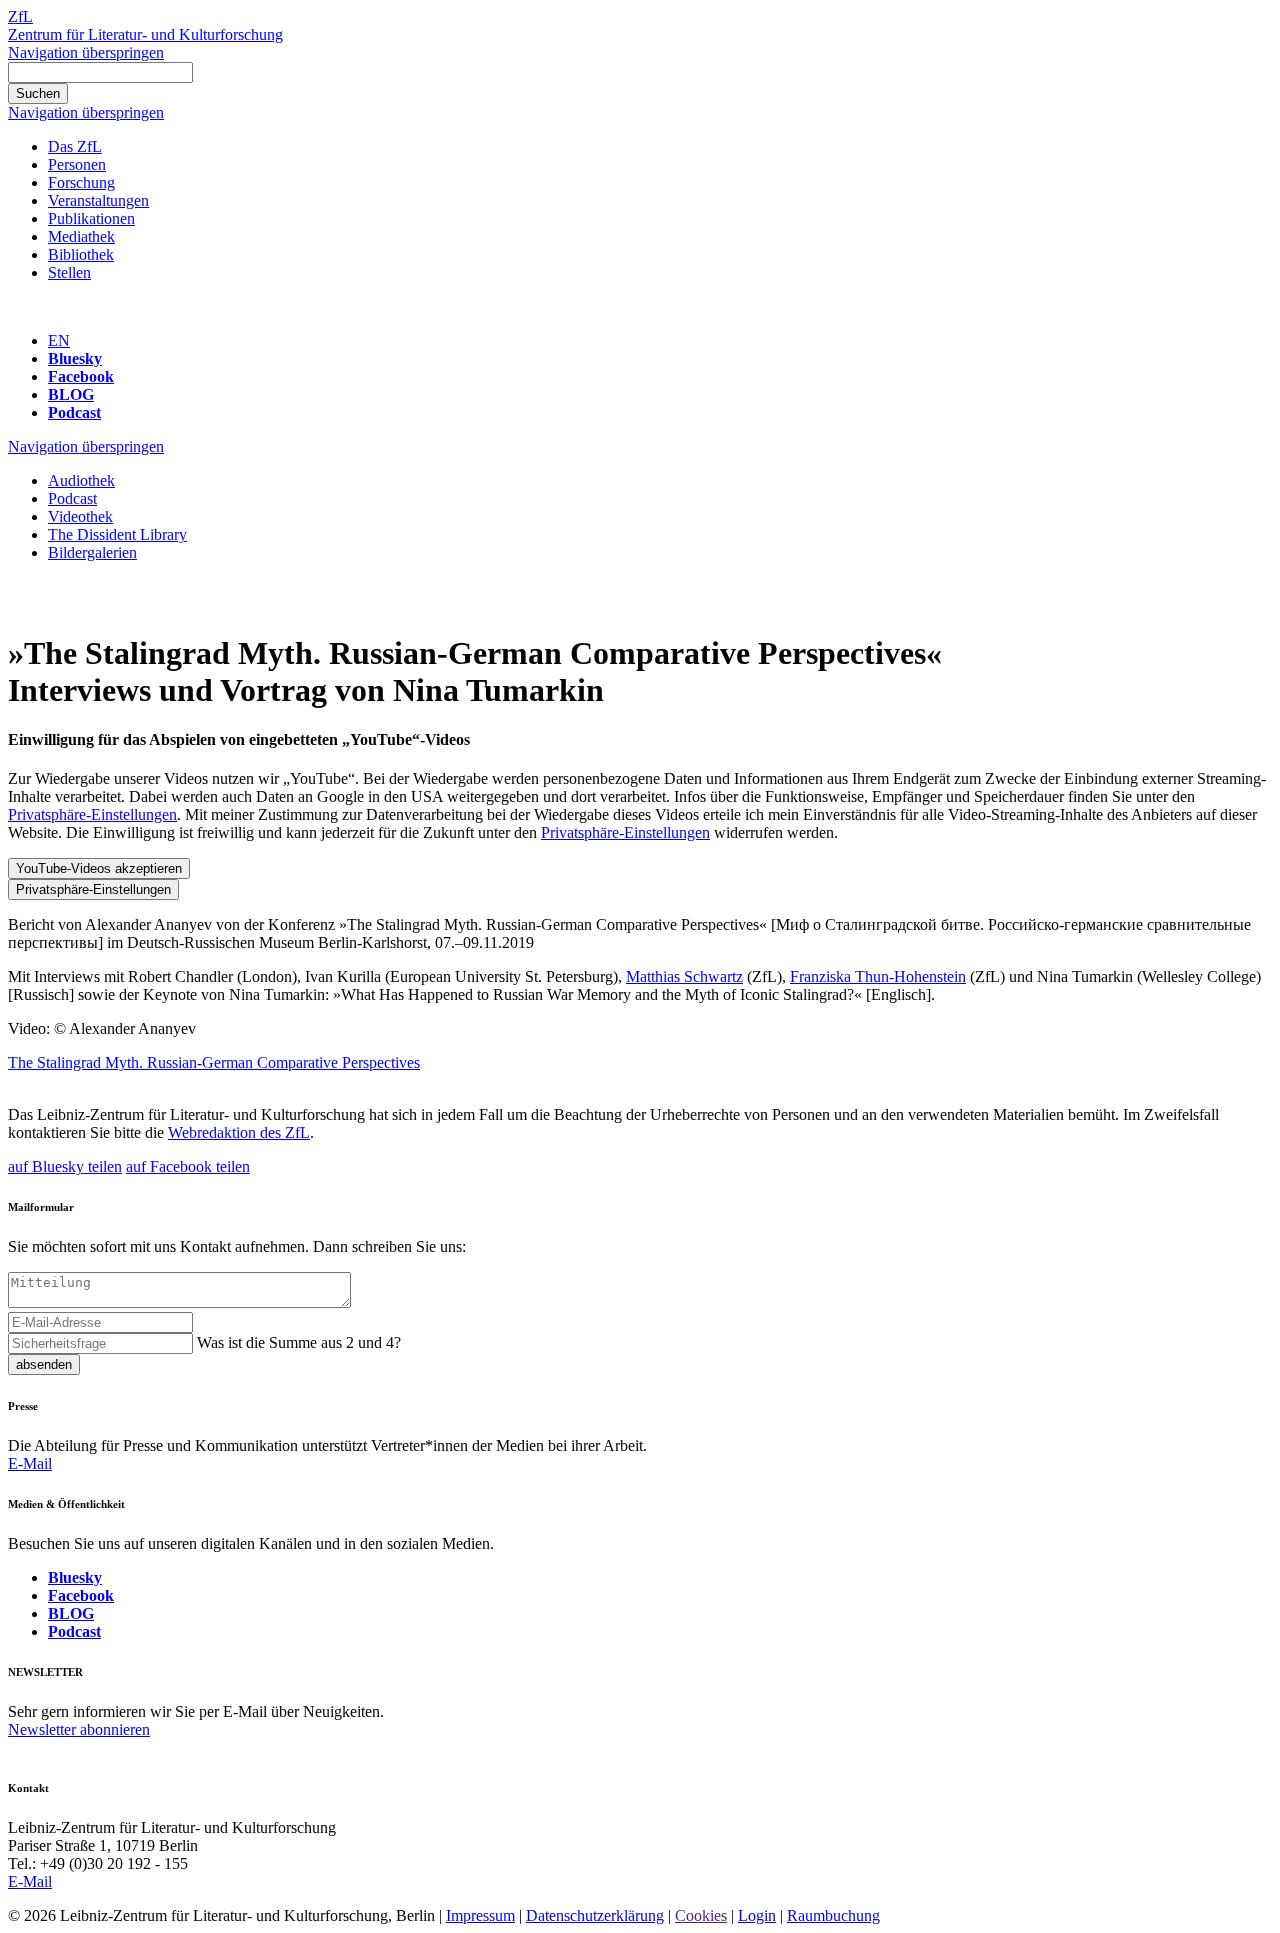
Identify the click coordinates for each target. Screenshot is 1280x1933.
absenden (44, 1364)
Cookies (701, 1915)
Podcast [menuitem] (72, 498)
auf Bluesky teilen (65, 1166)
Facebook (81, 376)
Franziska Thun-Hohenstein (878, 976)
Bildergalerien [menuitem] (92, 552)
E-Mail (30, 1463)
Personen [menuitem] (77, 164)
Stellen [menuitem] (69, 272)
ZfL (20, 16)
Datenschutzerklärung (595, 1915)
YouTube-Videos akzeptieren (99, 868)
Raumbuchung (833, 1915)
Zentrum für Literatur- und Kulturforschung (145, 34)
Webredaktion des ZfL (239, 1132)
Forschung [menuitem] (81, 182)
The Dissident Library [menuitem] (117, 534)
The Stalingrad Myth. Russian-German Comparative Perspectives (214, 1062)
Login (757, 1915)
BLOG (71, 394)
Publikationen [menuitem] (91, 218)
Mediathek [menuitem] (81, 236)
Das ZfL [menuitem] (75, 146)
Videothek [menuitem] (80, 516)
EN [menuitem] (59, 340)
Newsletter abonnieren (79, 1729)
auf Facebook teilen (188, 1166)
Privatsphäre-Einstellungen (92, 814)
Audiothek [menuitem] (81, 480)
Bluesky (75, 358)
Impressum (480, 1915)
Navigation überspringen (86, 52)
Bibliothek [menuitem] (81, 254)
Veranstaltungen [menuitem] (98, 200)
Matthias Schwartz (684, 976)
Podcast (74, 412)
